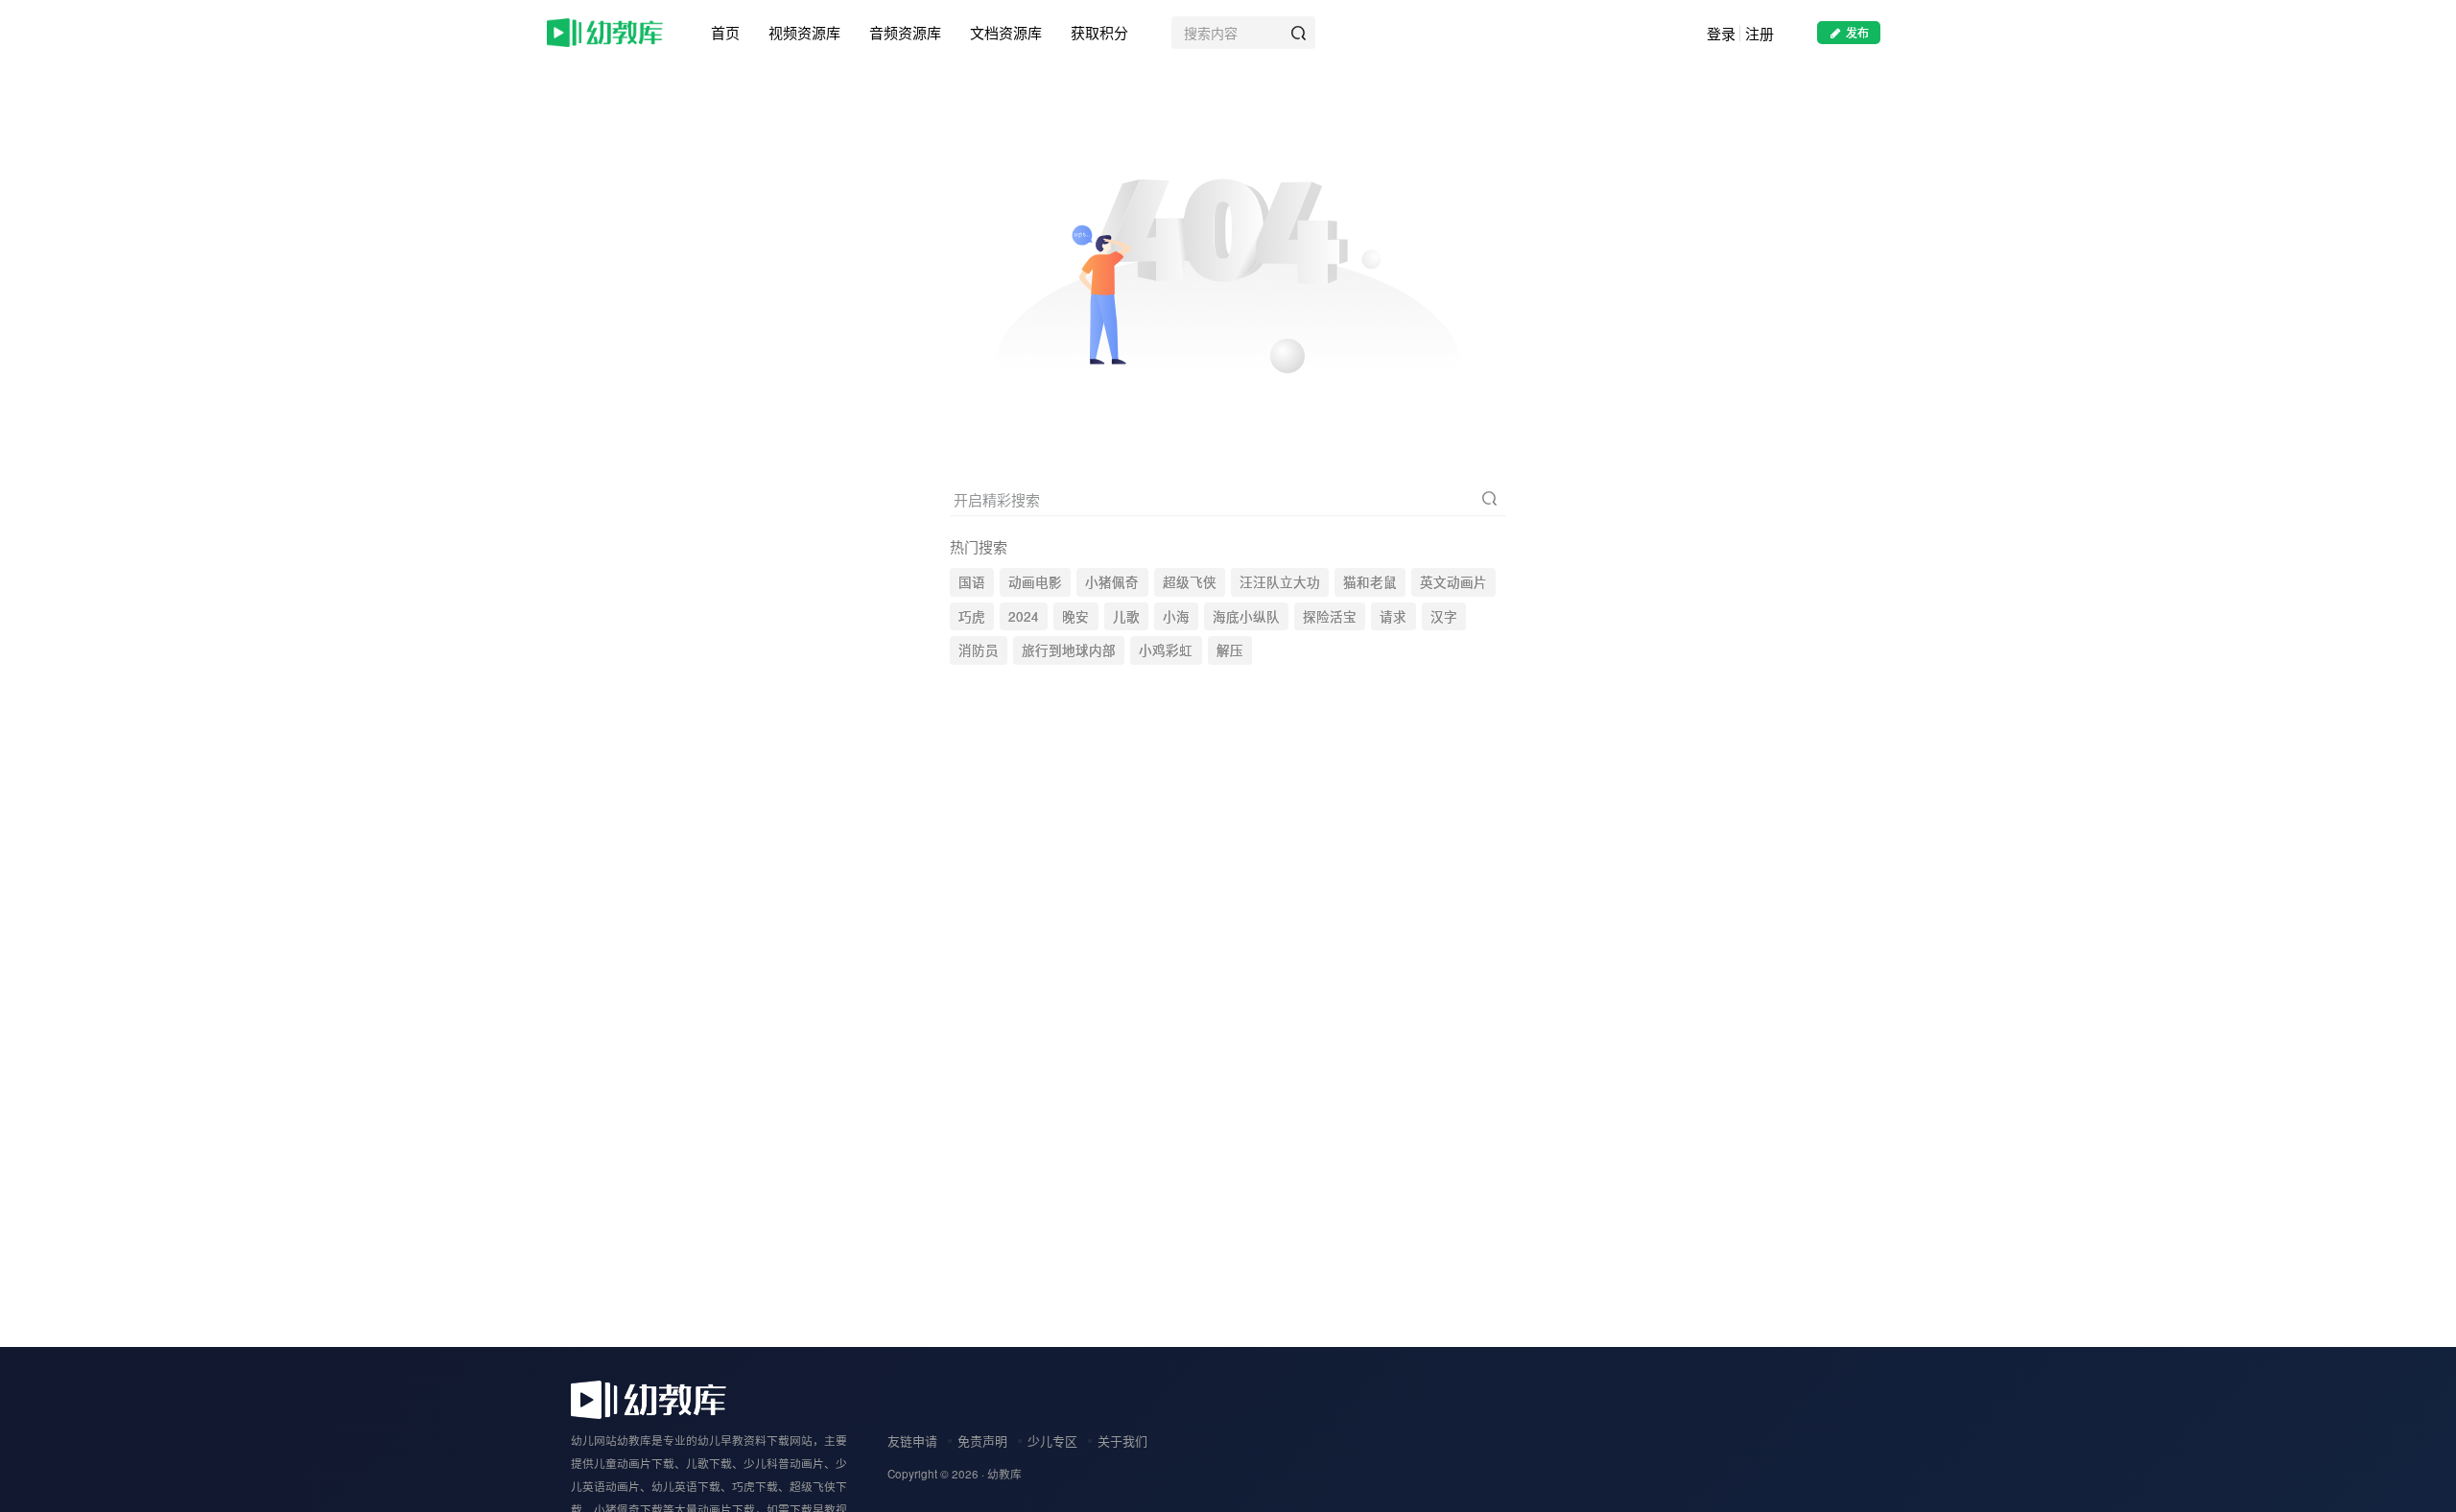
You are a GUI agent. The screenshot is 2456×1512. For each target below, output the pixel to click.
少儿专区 (1052, 1441)
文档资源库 (1006, 32)
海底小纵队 (1246, 616)
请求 (1393, 616)
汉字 (1444, 616)
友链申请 (912, 1441)
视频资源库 (804, 32)
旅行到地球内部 (1069, 650)
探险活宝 (1330, 616)
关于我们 (1122, 1441)
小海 (1176, 616)
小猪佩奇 (1112, 582)
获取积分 (1099, 32)
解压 (1230, 650)
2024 (1024, 616)
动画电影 (1035, 582)
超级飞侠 (1190, 582)
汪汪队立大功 (1280, 582)
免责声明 (982, 1441)
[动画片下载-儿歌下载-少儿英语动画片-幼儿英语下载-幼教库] (649, 1397)
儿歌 (1126, 616)
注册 (1759, 33)
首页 (725, 32)
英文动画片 (1453, 582)
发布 (1857, 32)
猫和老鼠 (1370, 582)
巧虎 (972, 616)
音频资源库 (905, 32)
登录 (1721, 33)
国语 (972, 582)
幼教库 (1004, 1474)
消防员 (979, 650)
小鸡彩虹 (1166, 650)
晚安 (1075, 616)
